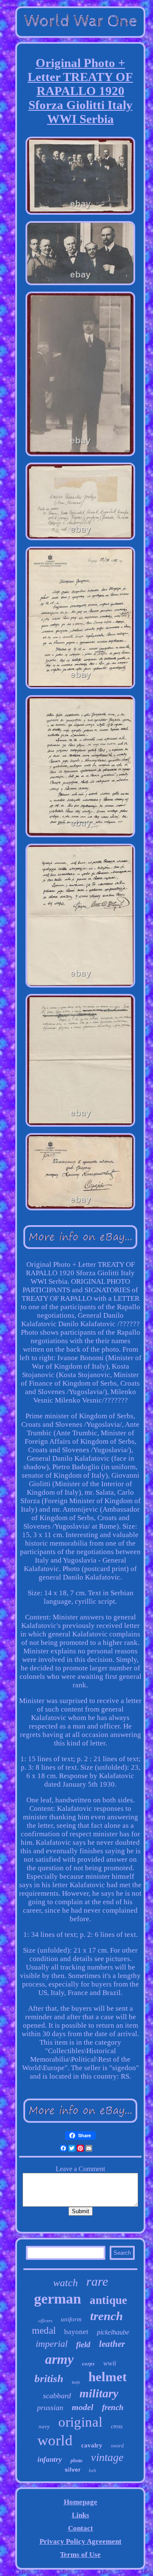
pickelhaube (113, 2332)
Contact (81, 2528)
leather (112, 2344)
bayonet (76, 2332)
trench (106, 2316)
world (55, 2440)
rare (97, 2281)
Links (81, 2515)
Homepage (81, 2502)
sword (117, 2446)
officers (45, 2321)
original (80, 2422)
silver (72, 2469)
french (113, 2407)
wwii (110, 2363)
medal (44, 2330)
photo (76, 2461)
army (59, 2359)
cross (117, 2426)
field (83, 2344)
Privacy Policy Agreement (81, 2541)
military (99, 2393)
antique (108, 2300)
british (49, 2378)
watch (65, 2283)
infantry (50, 2460)
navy (44, 2426)
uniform (71, 2319)
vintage (107, 2457)
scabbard (57, 2396)
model (83, 2407)
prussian (50, 2408)
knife (76, 2382)
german (58, 2299)
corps (88, 2363)
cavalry (92, 2445)
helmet (108, 2377)
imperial (52, 2344)
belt (92, 2470)
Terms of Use (80, 2555)
